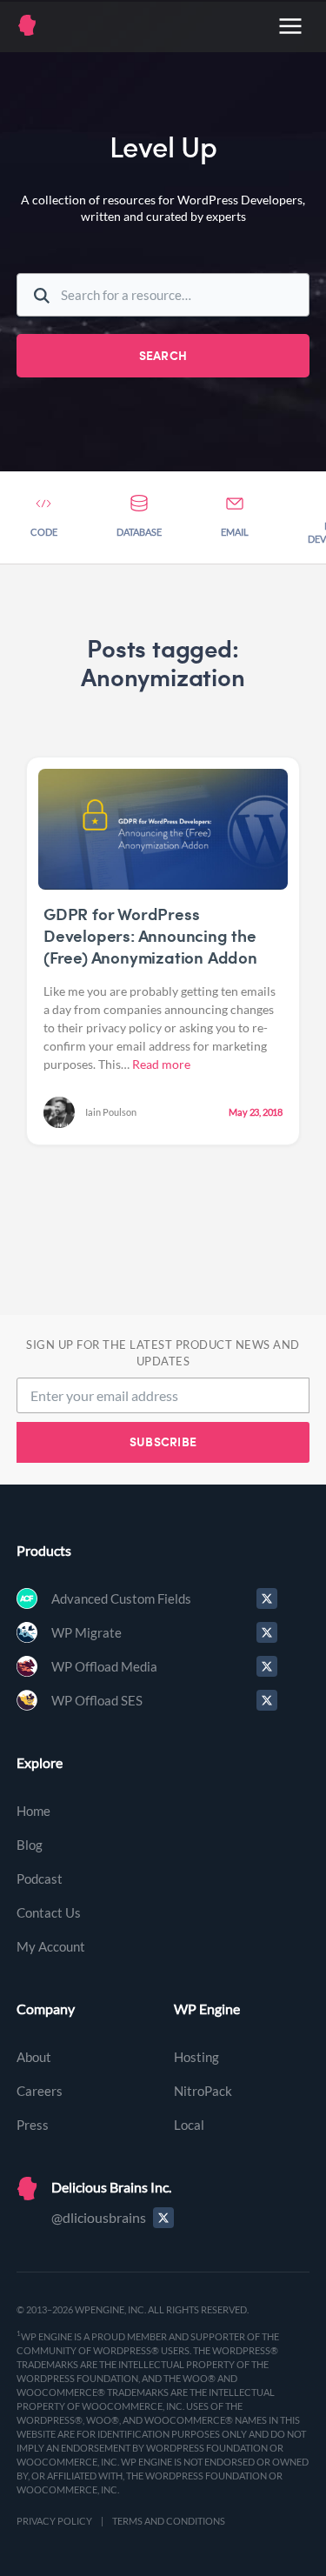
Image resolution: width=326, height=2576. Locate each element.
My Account (51, 1946)
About (34, 2057)
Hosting (196, 2057)
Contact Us (49, 1912)
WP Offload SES (97, 1700)
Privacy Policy (54, 2521)
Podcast (40, 1879)
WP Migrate (86, 1632)
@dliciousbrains (99, 2217)
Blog (30, 1845)
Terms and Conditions (169, 2521)
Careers (40, 2091)
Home (33, 1811)
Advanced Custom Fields (121, 1598)
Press (33, 2125)
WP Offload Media (104, 1666)
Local (189, 2125)
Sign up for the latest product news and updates (163, 1353)
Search (163, 355)
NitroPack (203, 2091)
